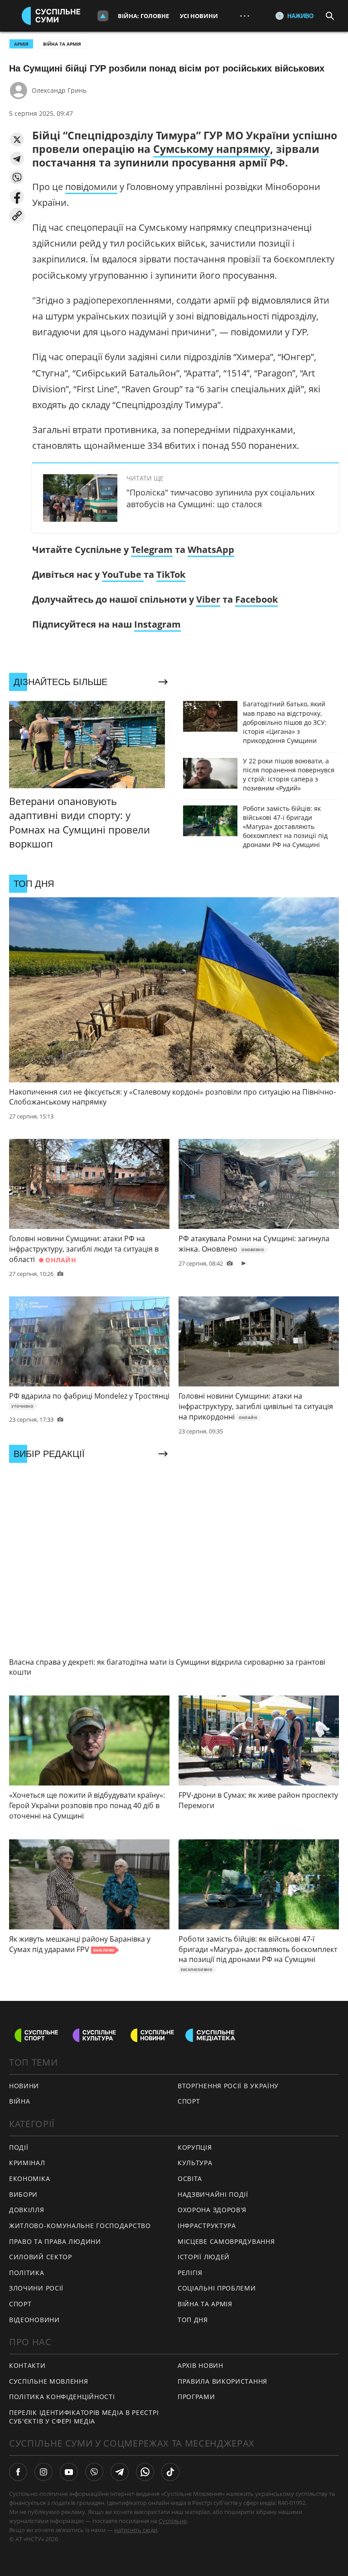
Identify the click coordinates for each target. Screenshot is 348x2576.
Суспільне (173, 2521)
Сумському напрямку (212, 149)
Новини (24, 2086)
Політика (27, 2273)
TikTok (171, 574)
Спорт (20, 2304)
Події (19, 2147)
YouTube (123, 574)
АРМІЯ (21, 44)
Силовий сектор (41, 2257)
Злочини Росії (36, 2288)
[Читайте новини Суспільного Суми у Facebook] (18, 2472)
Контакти (27, 2365)
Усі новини (199, 16)
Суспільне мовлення (49, 2381)
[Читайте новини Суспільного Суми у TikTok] (170, 2472)
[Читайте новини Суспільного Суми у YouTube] (69, 2472)
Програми (196, 2397)
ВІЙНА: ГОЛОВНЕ (143, 16)
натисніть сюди (136, 2530)
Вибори (23, 2194)
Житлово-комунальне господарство (80, 2226)
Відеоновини (34, 2320)
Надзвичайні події (213, 2194)
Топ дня (193, 2320)
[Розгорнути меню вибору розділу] (103, 16)
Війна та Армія (62, 44)
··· (245, 16)
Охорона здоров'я (212, 2210)
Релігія (190, 2273)
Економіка (29, 2178)
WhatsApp (211, 550)
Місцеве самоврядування (226, 2241)
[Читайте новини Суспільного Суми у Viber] (94, 2472)
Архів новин (201, 2365)
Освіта (190, 2178)
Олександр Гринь (59, 90)
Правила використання (222, 2381)
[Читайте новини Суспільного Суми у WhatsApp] (145, 2472)
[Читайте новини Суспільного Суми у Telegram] (120, 2472)
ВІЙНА (20, 2101)
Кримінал (27, 2163)
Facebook (256, 599)
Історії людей (204, 2257)
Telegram (152, 550)
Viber (208, 599)
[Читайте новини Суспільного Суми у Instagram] (43, 2472)
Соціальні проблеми (217, 2288)
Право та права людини (55, 2241)
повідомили (91, 187)
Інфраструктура (207, 2226)
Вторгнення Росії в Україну (228, 2086)
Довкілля (27, 2210)
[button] (17, 140)
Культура (195, 2163)
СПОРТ (189, 2101)
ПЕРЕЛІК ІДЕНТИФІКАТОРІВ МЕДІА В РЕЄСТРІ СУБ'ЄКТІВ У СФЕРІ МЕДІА (84, 2417)
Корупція (195, 2147)
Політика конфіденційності (62, 2397)
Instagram (157, 624)
